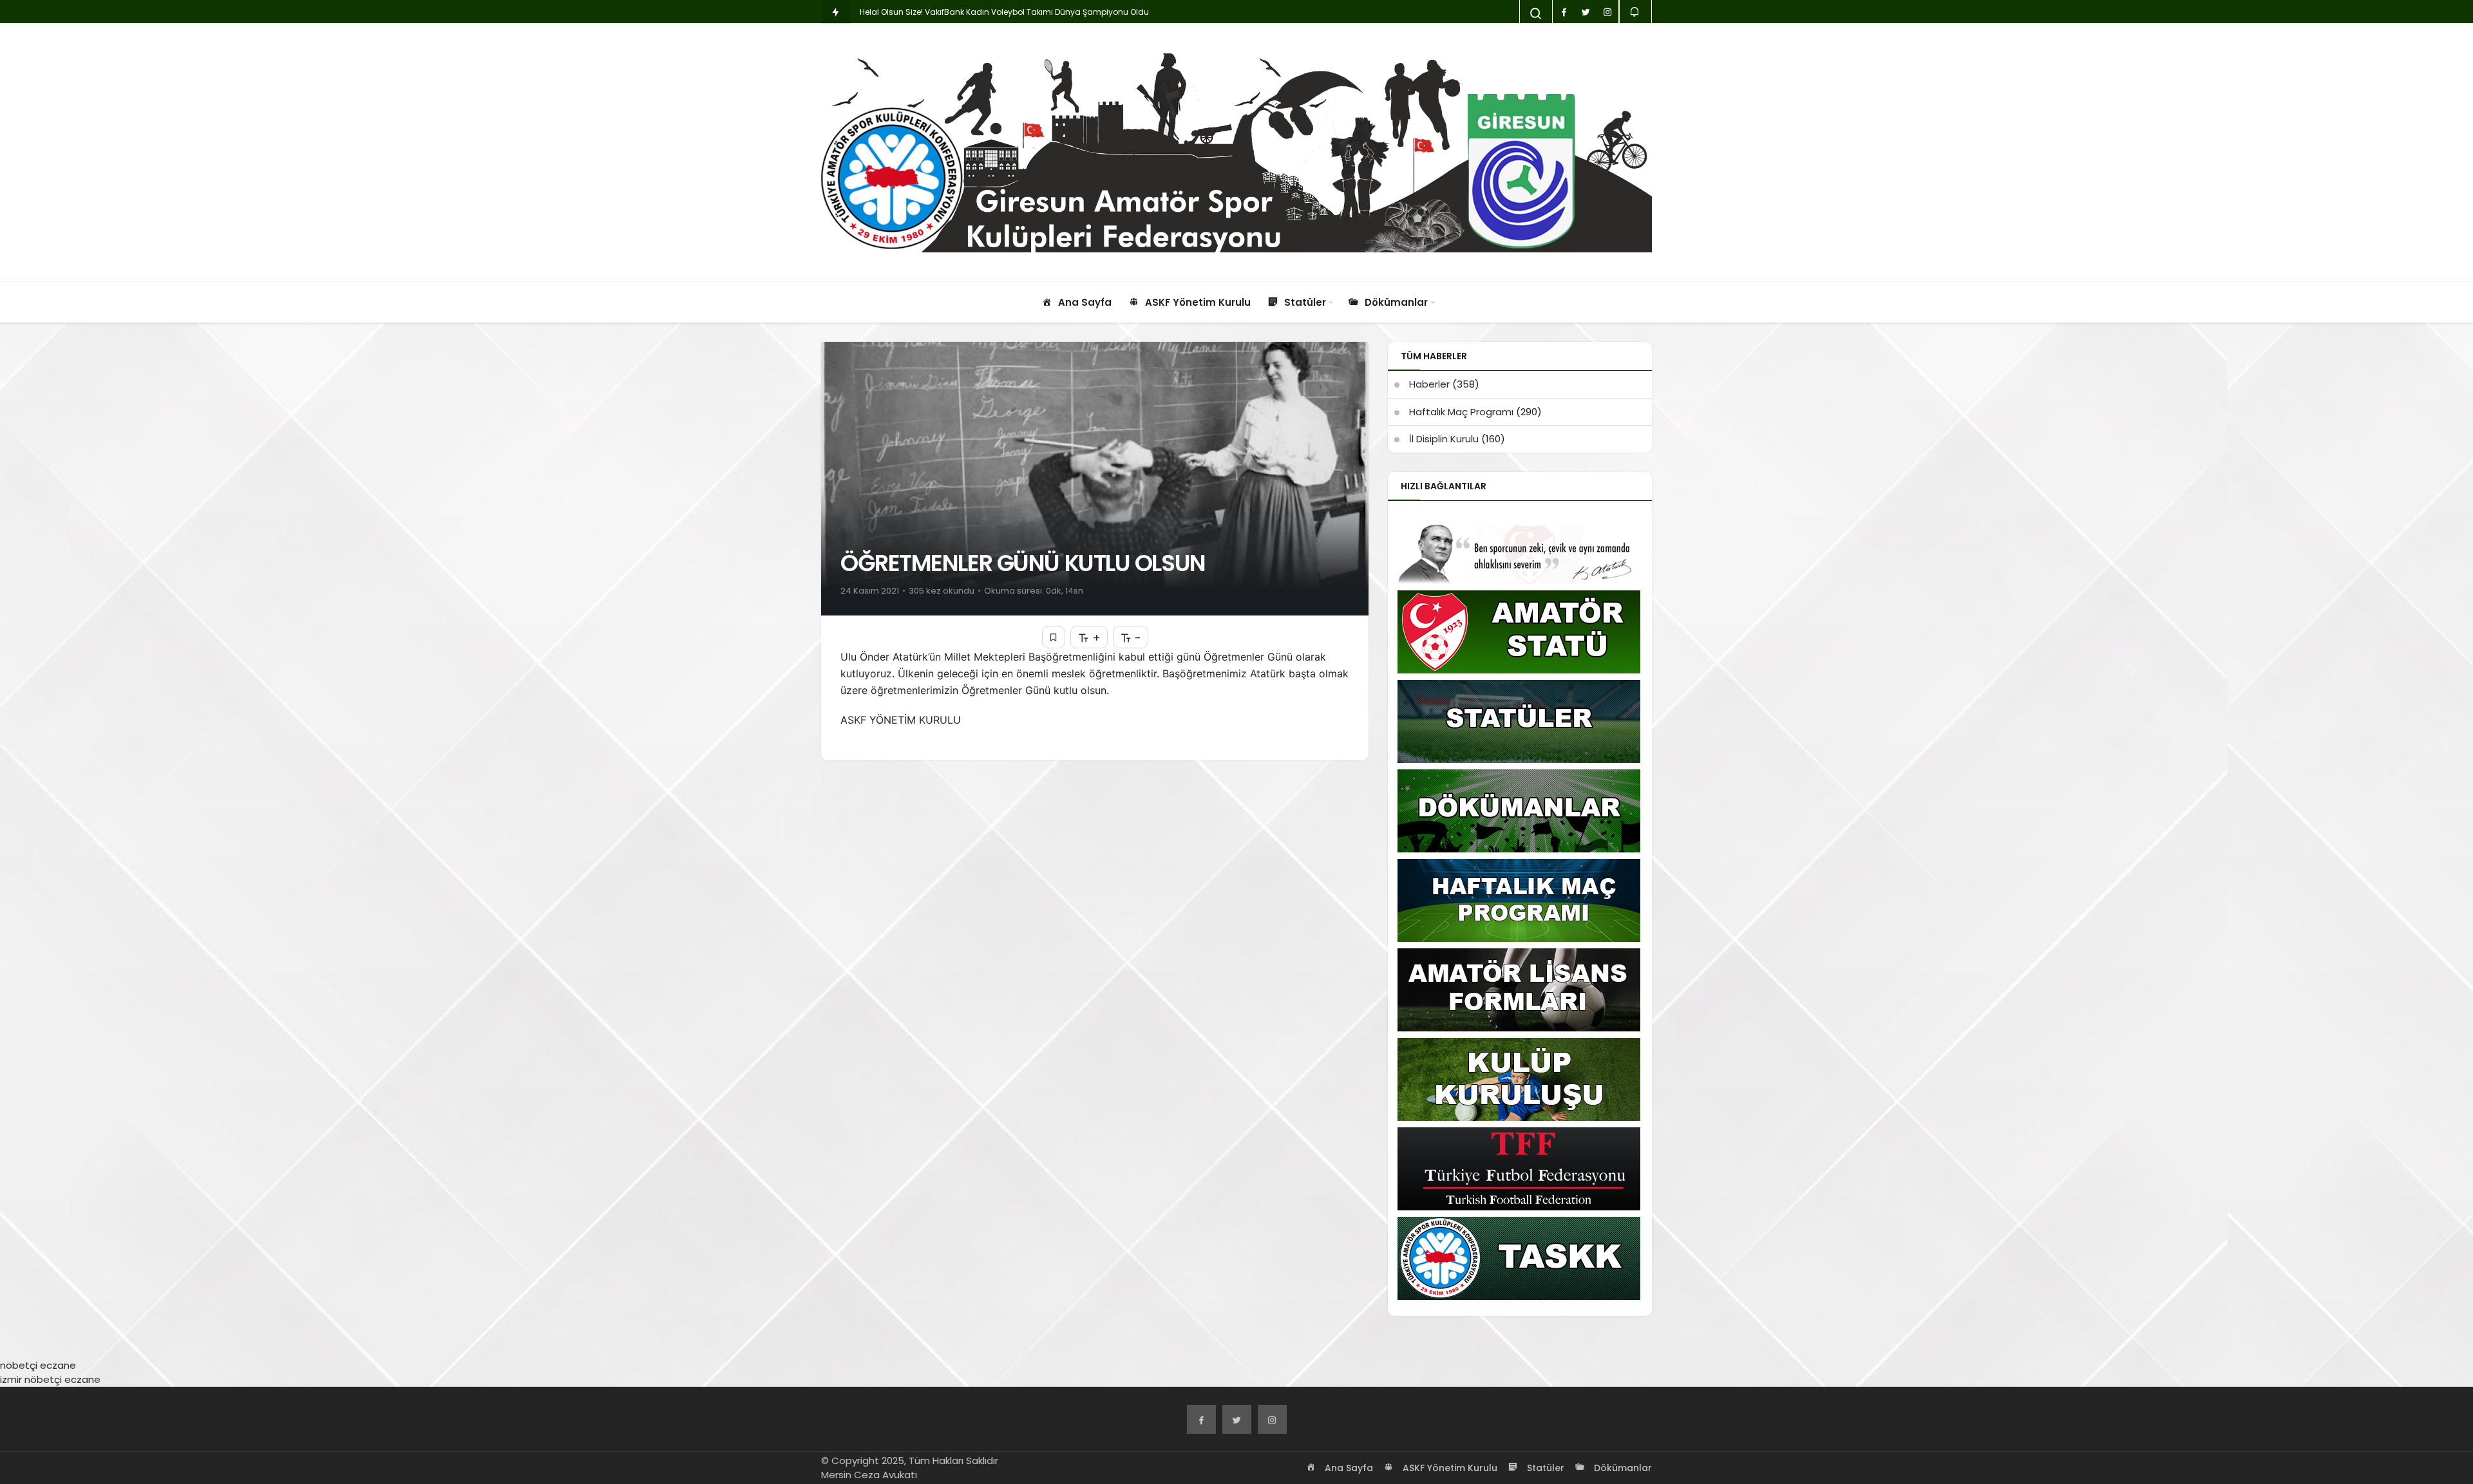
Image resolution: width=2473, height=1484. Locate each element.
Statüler (1544, 1468)
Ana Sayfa (1348, 1468)
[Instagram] (1272, 1419)
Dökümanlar (1622, 1468)
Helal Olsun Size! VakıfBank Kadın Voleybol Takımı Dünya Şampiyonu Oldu (1004, 12)
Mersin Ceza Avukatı (869, 1475)
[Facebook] (1201, 1419)
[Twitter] (1237, 1419)
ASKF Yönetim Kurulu (1449, 1468)
